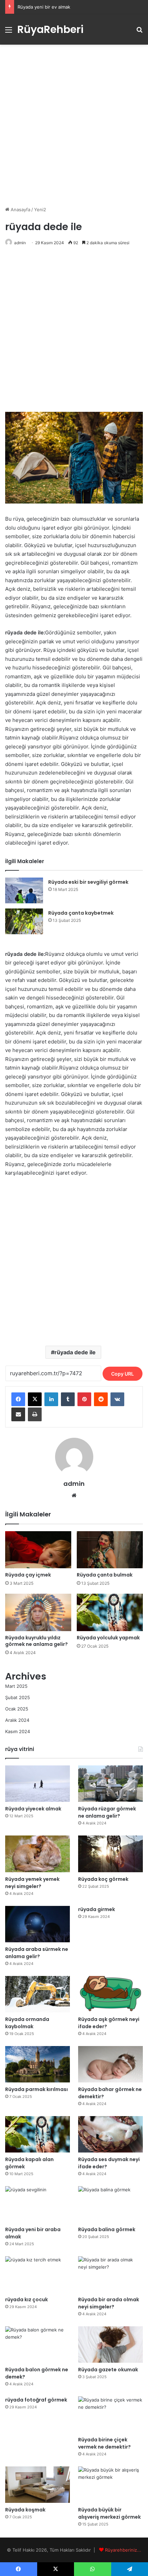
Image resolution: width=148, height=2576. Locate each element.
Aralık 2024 (17, 1720)
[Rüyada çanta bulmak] (110, 1550)
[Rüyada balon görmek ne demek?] (38, 2345)
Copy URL (123, 1374)
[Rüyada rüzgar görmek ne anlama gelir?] (110, 1784)
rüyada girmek (97, 1909)
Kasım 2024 (18, 1731)
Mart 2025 (16, 1686)
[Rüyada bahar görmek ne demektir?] (110, 2064)
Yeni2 (40, 210)
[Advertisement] (74, 125)
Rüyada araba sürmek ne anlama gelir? (37, 1953)
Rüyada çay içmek (28, 1575)
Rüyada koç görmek (103, 1879)
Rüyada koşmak (25, 2510)
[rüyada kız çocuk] (38, 2274)
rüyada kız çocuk (27, 2300)
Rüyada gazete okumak (108, 2370)
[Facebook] (18, 1399)
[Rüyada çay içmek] (38, 1550)
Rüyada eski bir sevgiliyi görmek (88, 882)
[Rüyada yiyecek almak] (38, 1784)
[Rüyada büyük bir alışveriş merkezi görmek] (110, 2485)
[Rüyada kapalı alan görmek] (38, 2134)
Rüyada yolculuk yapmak (108, 1638)
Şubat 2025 (18, 1697)
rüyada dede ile (75, 1352)
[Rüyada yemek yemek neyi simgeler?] (38, 1854)
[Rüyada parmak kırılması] (38, 2064)
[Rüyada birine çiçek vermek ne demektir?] (110, 2415)
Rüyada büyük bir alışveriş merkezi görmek (109, 2513)
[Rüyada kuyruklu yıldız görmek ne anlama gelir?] (38, 1612)
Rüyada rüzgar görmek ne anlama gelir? (107, 1812)
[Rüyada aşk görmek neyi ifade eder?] (110, 1994)
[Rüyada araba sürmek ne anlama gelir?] (38, 1924)
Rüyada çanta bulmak (105, 1575)
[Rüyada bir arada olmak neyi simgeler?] (110, 2274)
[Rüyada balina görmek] (110, 2204)
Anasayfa (20, 210)
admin (20, 243)
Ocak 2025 (17, 1709)
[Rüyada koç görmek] (110, 1854)
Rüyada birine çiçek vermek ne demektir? (104, 2443)
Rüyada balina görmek (107, 2229)
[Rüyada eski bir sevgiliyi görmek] (24, 890)
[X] (35, 1399)
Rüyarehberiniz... (123, 2550)
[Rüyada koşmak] (38, 2485)
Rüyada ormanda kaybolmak (27, 2023)
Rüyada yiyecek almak (33, 1809)
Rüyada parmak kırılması (36, 2089)
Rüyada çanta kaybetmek (81, 913)
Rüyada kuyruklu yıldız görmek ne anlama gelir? (36, 1641)
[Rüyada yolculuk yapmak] (110, 1612)
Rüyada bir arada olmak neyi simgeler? (109, 2303)
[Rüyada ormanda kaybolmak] (38, 1994)
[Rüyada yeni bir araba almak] (38, 2204)
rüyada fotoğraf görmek (36, 2400)
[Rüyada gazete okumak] (110, 2345)
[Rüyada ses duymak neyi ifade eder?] (110, 2134)
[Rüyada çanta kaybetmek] (24, 921)
